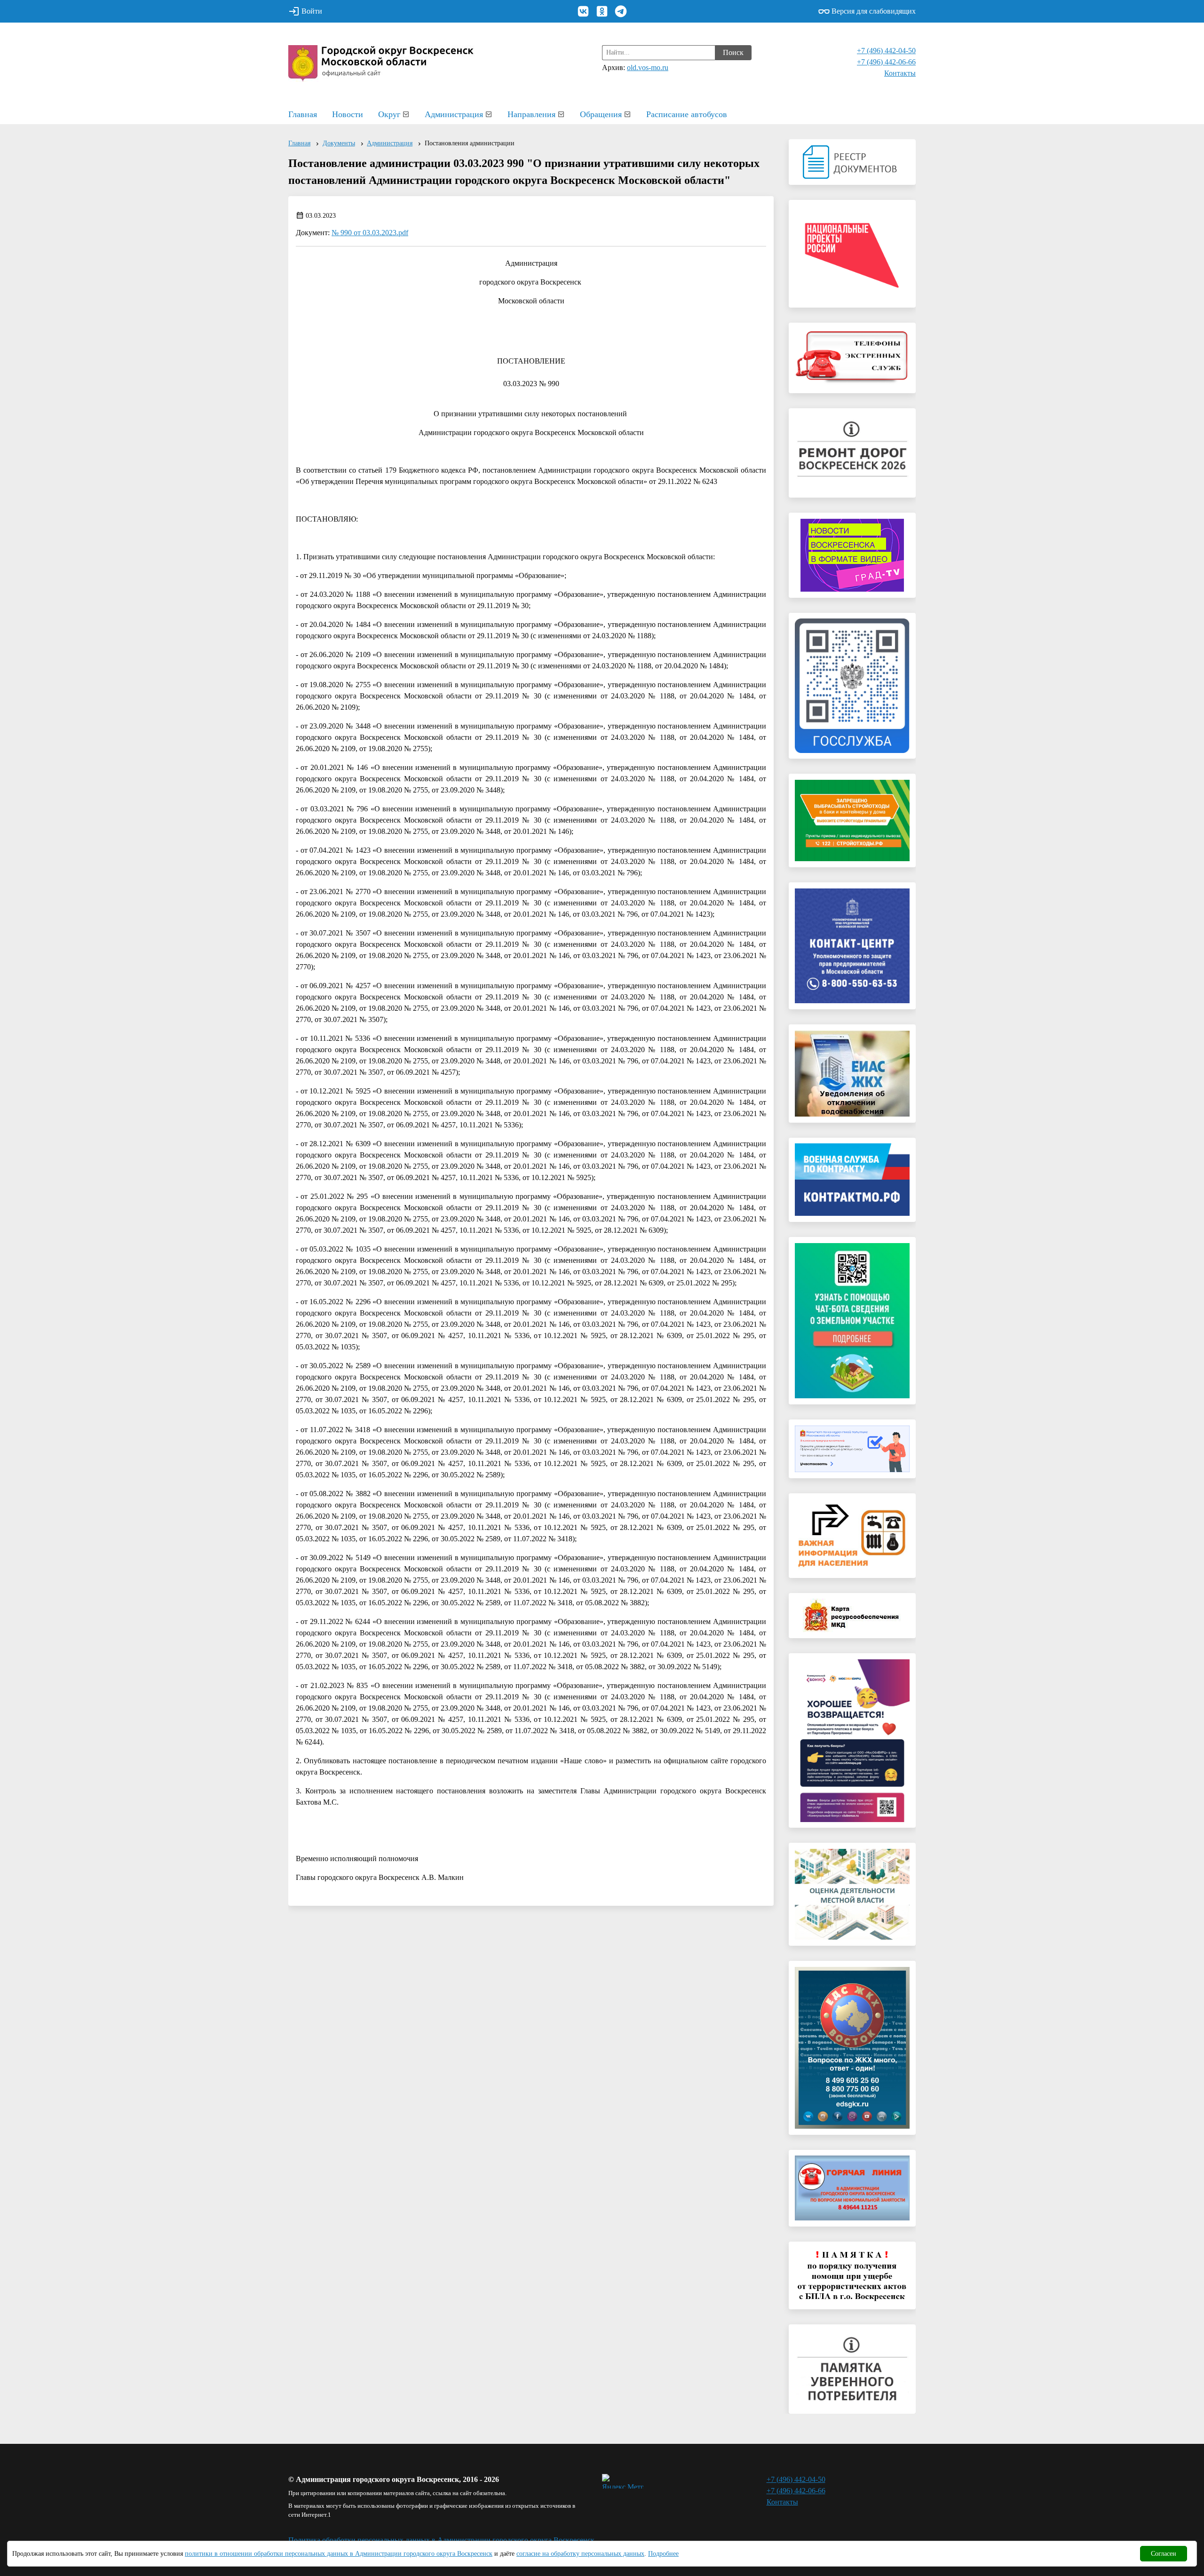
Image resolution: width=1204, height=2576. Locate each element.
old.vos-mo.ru (648, 67)
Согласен (1164, 2554)
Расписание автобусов (687, 114)
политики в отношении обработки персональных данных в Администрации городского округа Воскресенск (339, 2554)
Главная (303, 114)
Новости (348, 114)
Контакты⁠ (900, 73)
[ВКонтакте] (583, 11)
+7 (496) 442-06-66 (886, 62)
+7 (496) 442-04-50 (886, 51)
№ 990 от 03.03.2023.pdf (370, 233)
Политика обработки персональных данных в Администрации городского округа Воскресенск (441, 2540)
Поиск (733, 52)
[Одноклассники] (602, 11)
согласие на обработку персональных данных (580, 2554)
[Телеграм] (621, 11)
